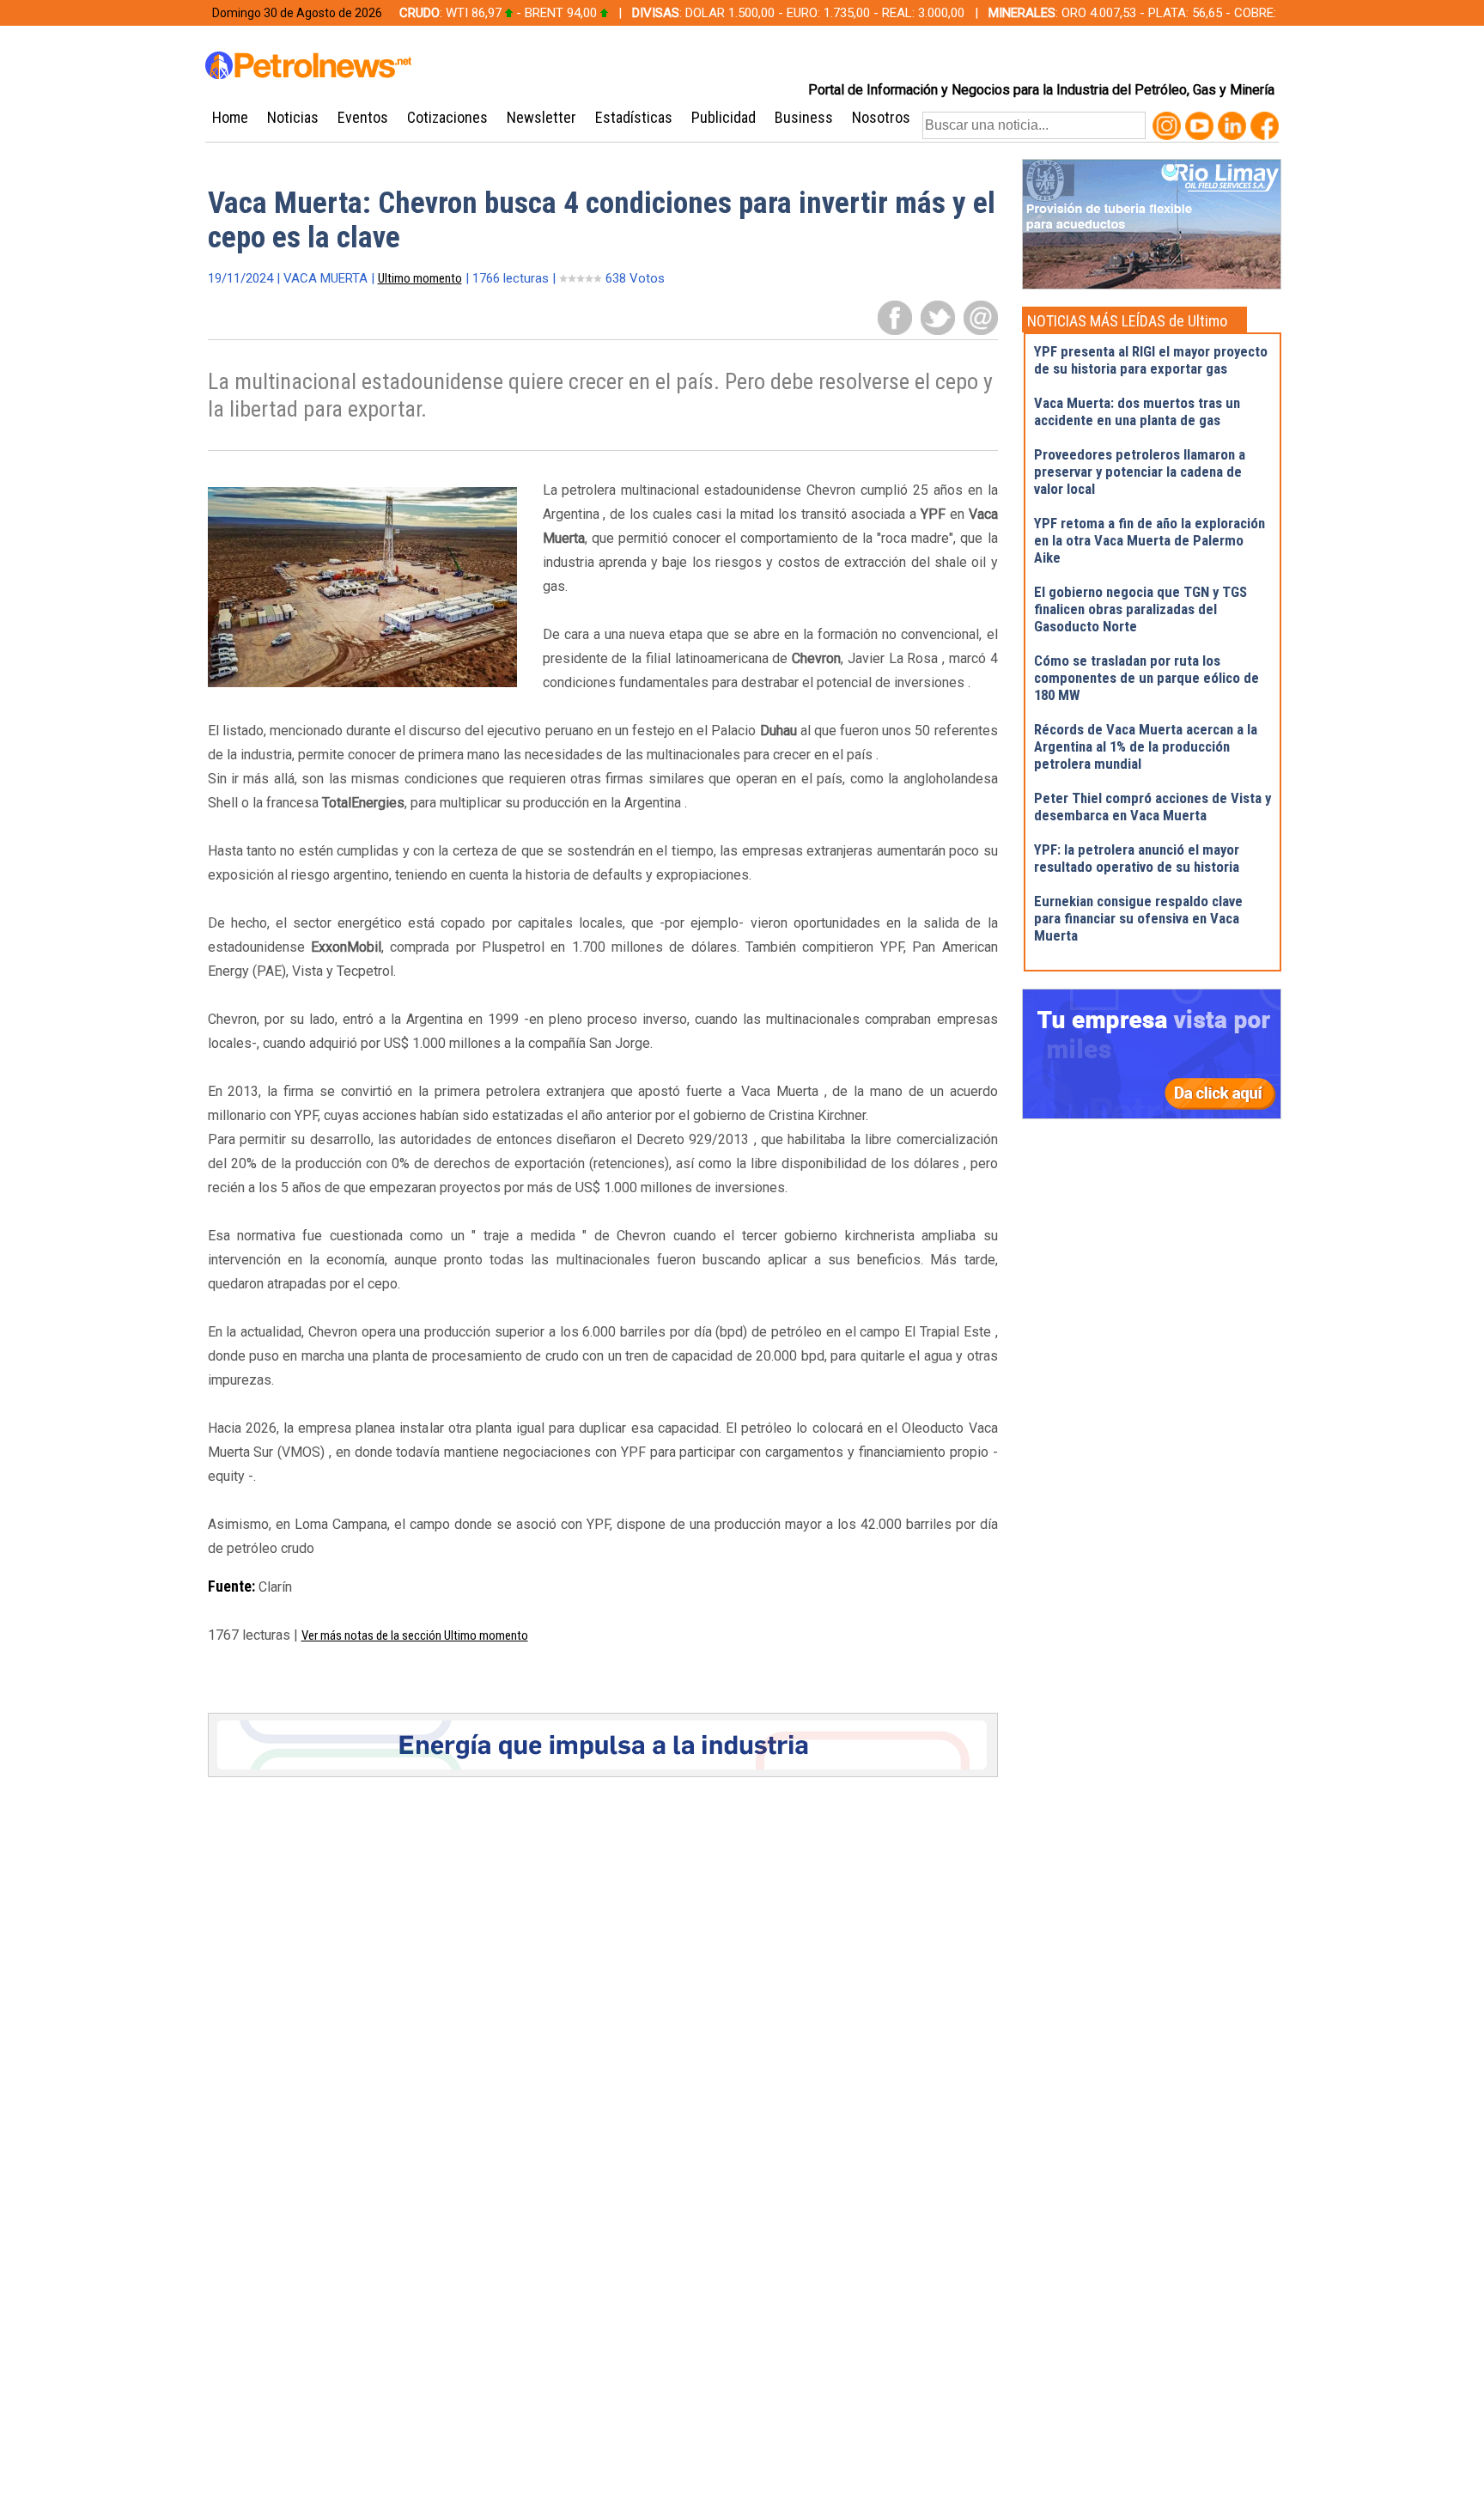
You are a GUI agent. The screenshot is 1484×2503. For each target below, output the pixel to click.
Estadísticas (634, 117)
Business (804, 117)
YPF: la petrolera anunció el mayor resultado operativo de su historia (1137, 858)
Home (230, 117)
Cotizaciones (447, 117)
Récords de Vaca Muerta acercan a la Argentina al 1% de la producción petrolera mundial (1146, 746)
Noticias (293, 117)
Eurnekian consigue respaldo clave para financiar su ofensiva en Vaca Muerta (1138, 918)
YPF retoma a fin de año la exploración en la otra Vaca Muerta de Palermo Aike (1149, 540)
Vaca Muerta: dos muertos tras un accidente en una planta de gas (1137, 411)
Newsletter (541, 117)
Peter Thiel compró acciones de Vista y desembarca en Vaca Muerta (1153, 807)
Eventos (363, 117)
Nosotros (881, 117)
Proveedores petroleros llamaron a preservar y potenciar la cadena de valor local (1140, 472)
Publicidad (724, 117)
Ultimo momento (420, 278)
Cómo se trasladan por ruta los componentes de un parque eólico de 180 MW (1146, 678)
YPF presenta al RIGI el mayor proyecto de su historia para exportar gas (1151, 360)
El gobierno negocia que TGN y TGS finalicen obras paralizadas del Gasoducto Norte (1140, 609)
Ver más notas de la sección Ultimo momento (415, 1635)
